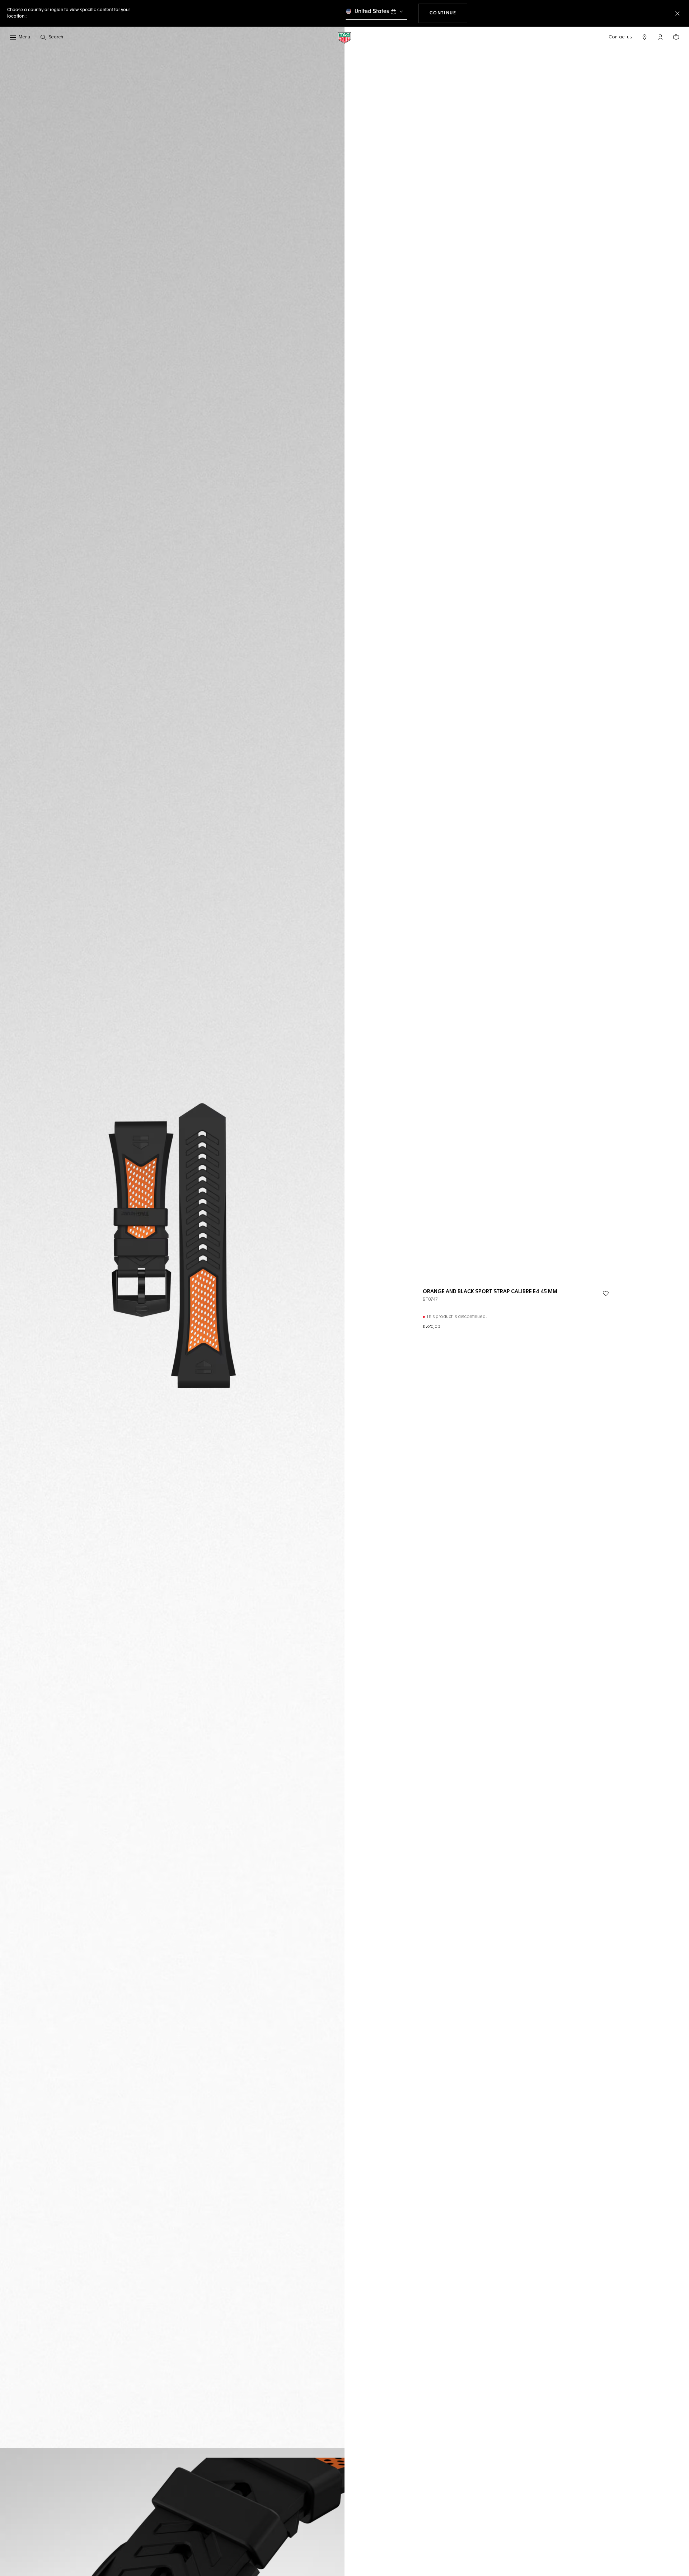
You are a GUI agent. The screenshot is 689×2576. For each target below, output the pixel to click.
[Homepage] (344, 37)
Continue (449, 13)
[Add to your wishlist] (606, 1294)
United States (372, 11)
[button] (660, 37)
